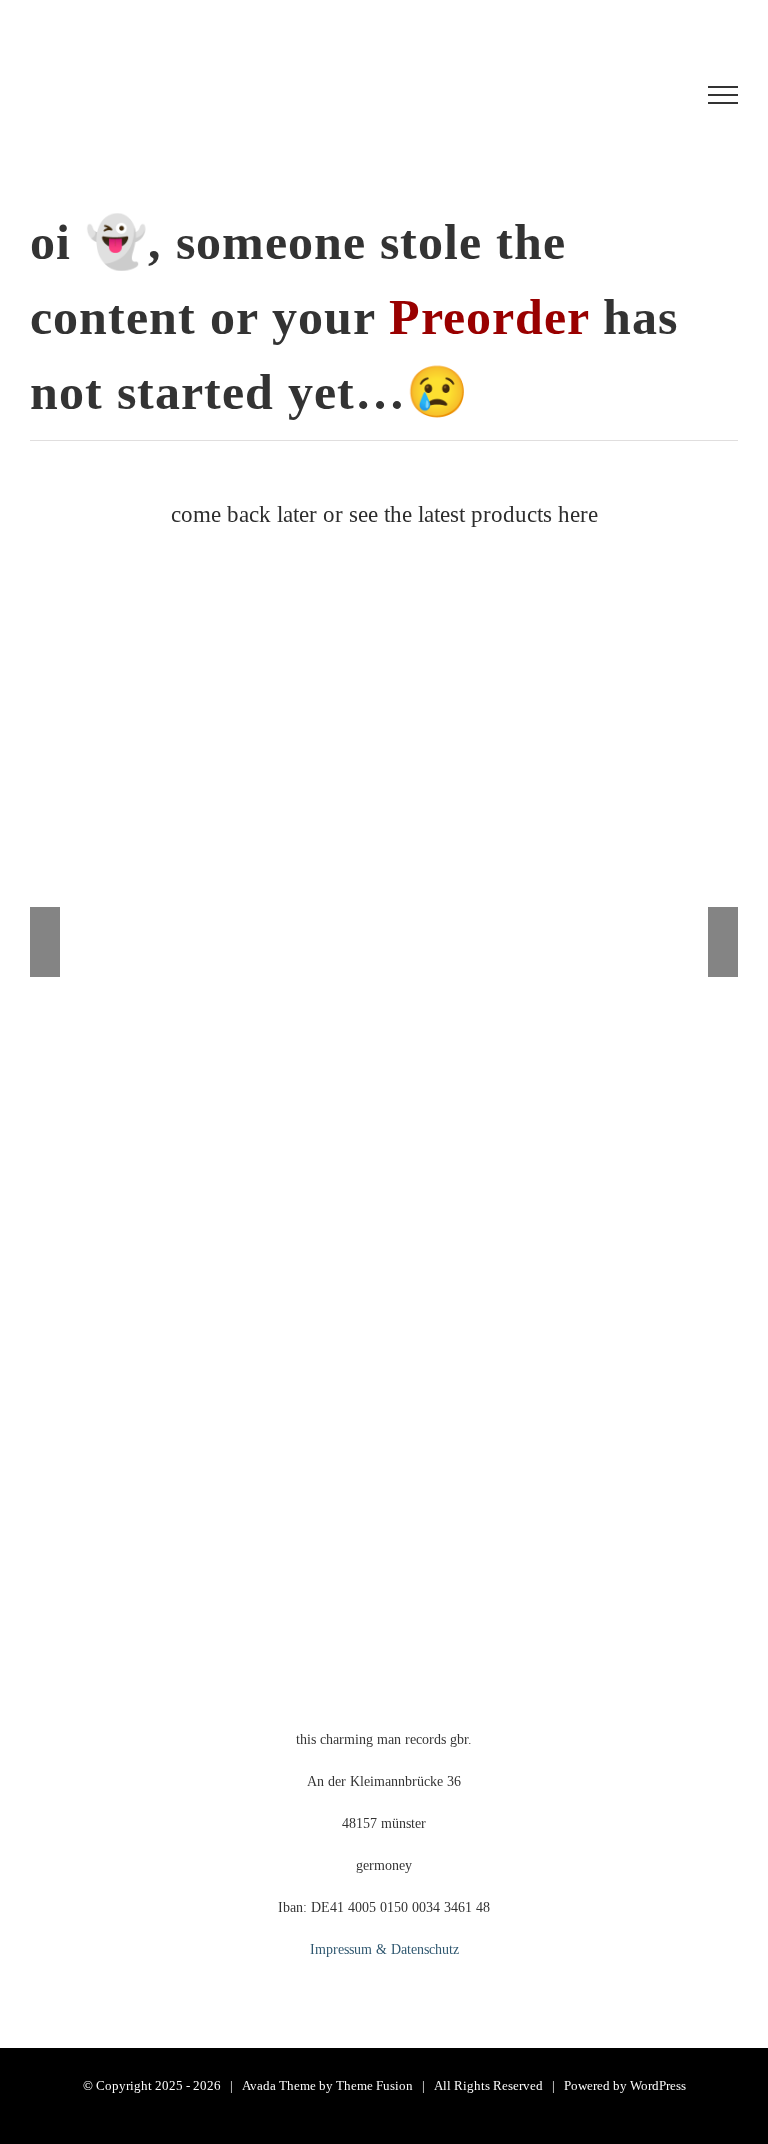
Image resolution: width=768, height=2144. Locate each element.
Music (259, 879)
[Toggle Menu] (723, 95)
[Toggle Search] (649, 94)
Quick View (599, 1147)
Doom (428, 879)
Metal (470, 879)
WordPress (658, 2085)
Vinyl (509, 879)
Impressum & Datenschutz (384, 1949)
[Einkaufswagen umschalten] (532, 95)
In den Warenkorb (192, 1147)
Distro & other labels (343, 879)
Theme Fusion (374, 2085)
